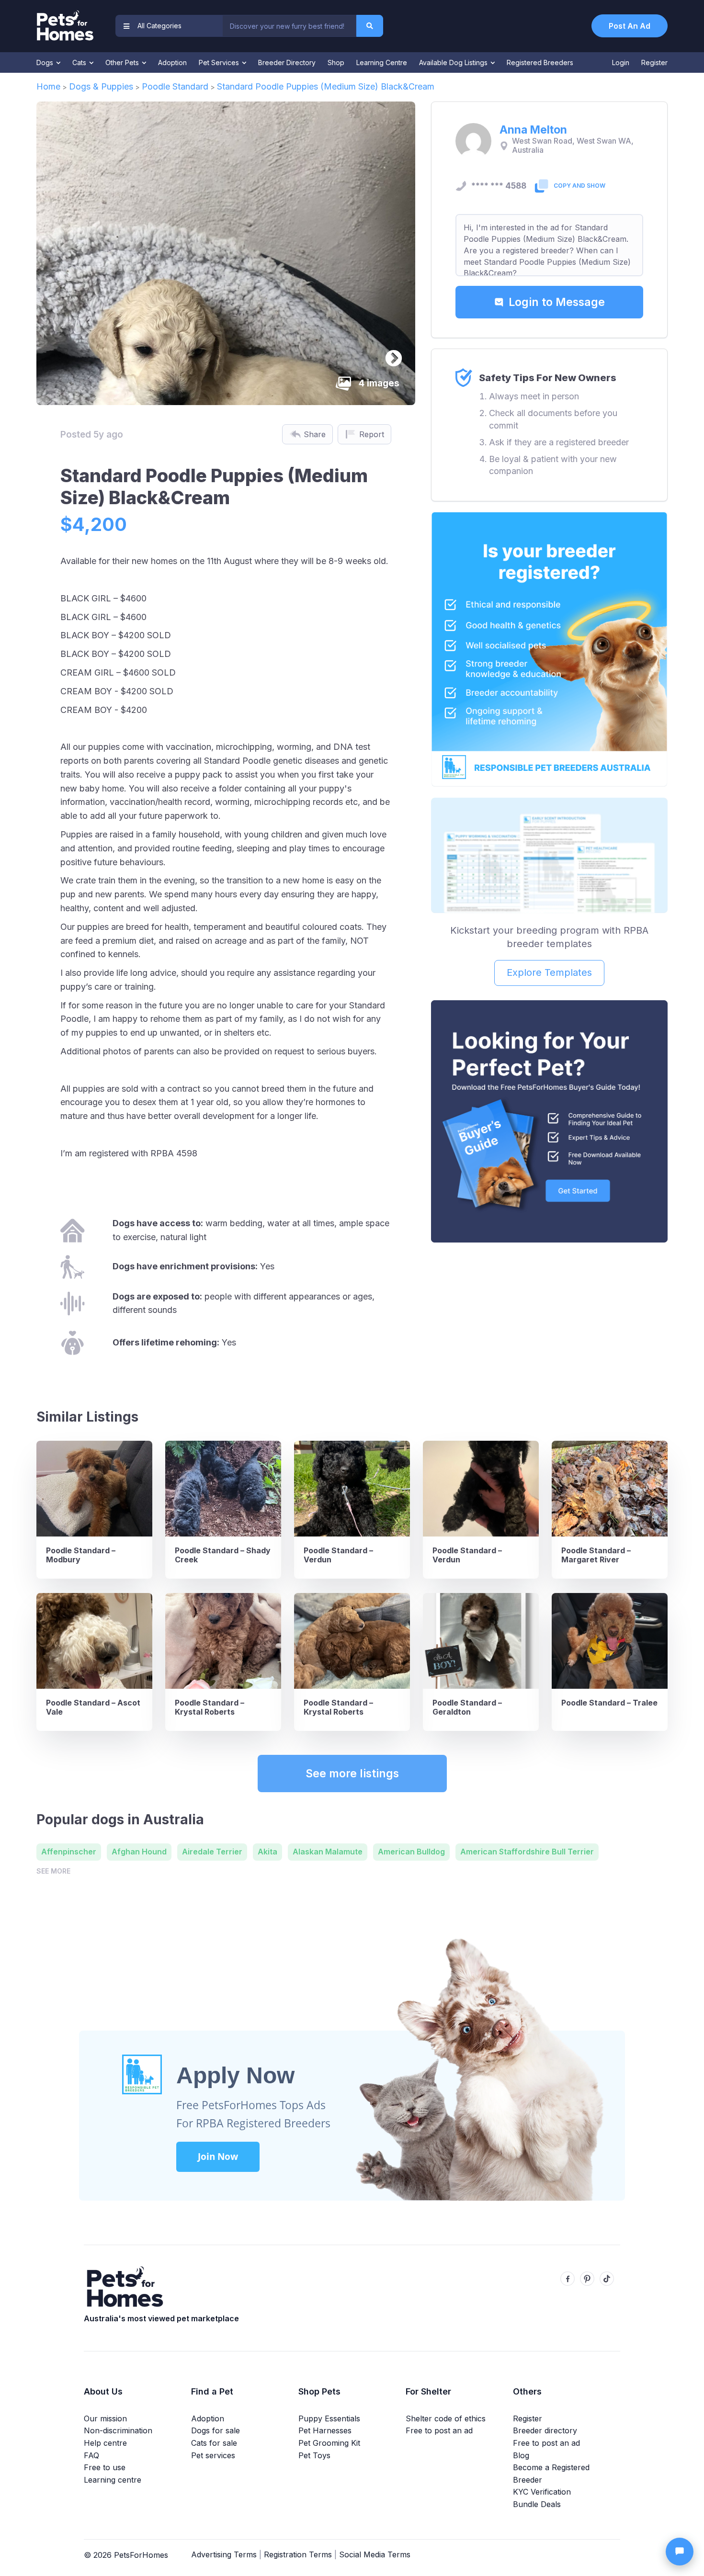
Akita (267, 1852)
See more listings (352, 1774)
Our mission (105, 2418)
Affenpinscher (69, 1852)
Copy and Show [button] (579, 186)
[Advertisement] (549, 1322)
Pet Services (220, 62)
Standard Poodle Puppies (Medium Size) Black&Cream (326, 86)
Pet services (213, 2455)
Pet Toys (314, 2455)
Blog (521, 2455)
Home (48, 86)
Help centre (105, 2443)
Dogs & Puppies (101, 86)
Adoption (172, 62)
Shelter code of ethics (446, 2418)
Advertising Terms (224, 2554)
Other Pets (123, 62)
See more (53, 1871)
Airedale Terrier (212, 1852)
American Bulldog (411, 1852)
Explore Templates (549, 972)
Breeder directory (545, 2430)
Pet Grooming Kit (329, 2443)
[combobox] (289, 26)
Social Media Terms (375, 2554)
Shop (336, 62)
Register (654, 62)
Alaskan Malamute (328, 1852)
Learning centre (113, 2480)
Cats (80, 62)
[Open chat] (680, 2552)
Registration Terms (298, 2554)
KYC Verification (542, 2492)
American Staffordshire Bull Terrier (527, 1852)
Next (389, 354)
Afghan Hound (139, 1852)
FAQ (91, 2455)
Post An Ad (630, 26)
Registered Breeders (540, 62)
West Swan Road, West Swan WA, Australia (573, 146)
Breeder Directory (287, 62)
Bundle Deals (537, 2504)
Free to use (105, 2467)
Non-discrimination (118, 2430)
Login (621, 62)
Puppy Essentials (329, 2418)
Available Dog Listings (454, 62)
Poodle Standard (175, 86)
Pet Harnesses (325, 2430)
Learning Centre (382, 62)
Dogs (46, 62)
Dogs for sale (216, 2430)
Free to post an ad (439, 2430)
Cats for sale (214, 2443)
